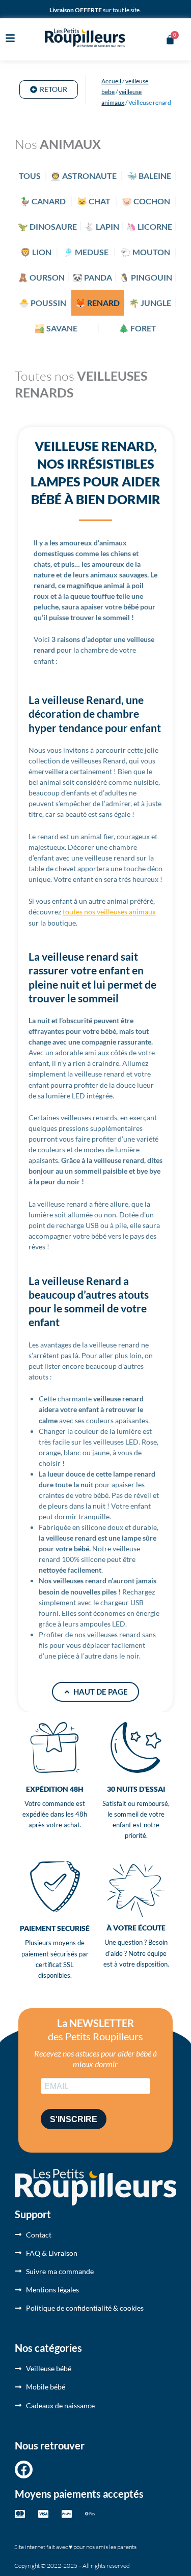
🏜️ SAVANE (56, 328)
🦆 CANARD (43, 201)
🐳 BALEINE (149, 176)
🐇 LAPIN (102, 226)
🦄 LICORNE (149, 226)
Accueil (111, 81)
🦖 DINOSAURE (47, 226)
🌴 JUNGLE (150, 303)
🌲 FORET (138, 328)
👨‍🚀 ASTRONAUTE (84, 176)
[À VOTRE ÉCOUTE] (136, 1890)
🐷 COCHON (146, 201)
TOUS (30, 176)
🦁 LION (36, 252)
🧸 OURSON (41, 277)
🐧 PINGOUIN (146, 277)
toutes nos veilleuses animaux (109, 912)
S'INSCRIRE (74, 2119)
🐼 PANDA (92, 277)
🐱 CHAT (94, 201)
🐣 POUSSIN (43, 303)
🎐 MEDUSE (86, 252)
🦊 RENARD (98, 303)
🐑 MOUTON (145, 252)
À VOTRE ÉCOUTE (136, 1928)
